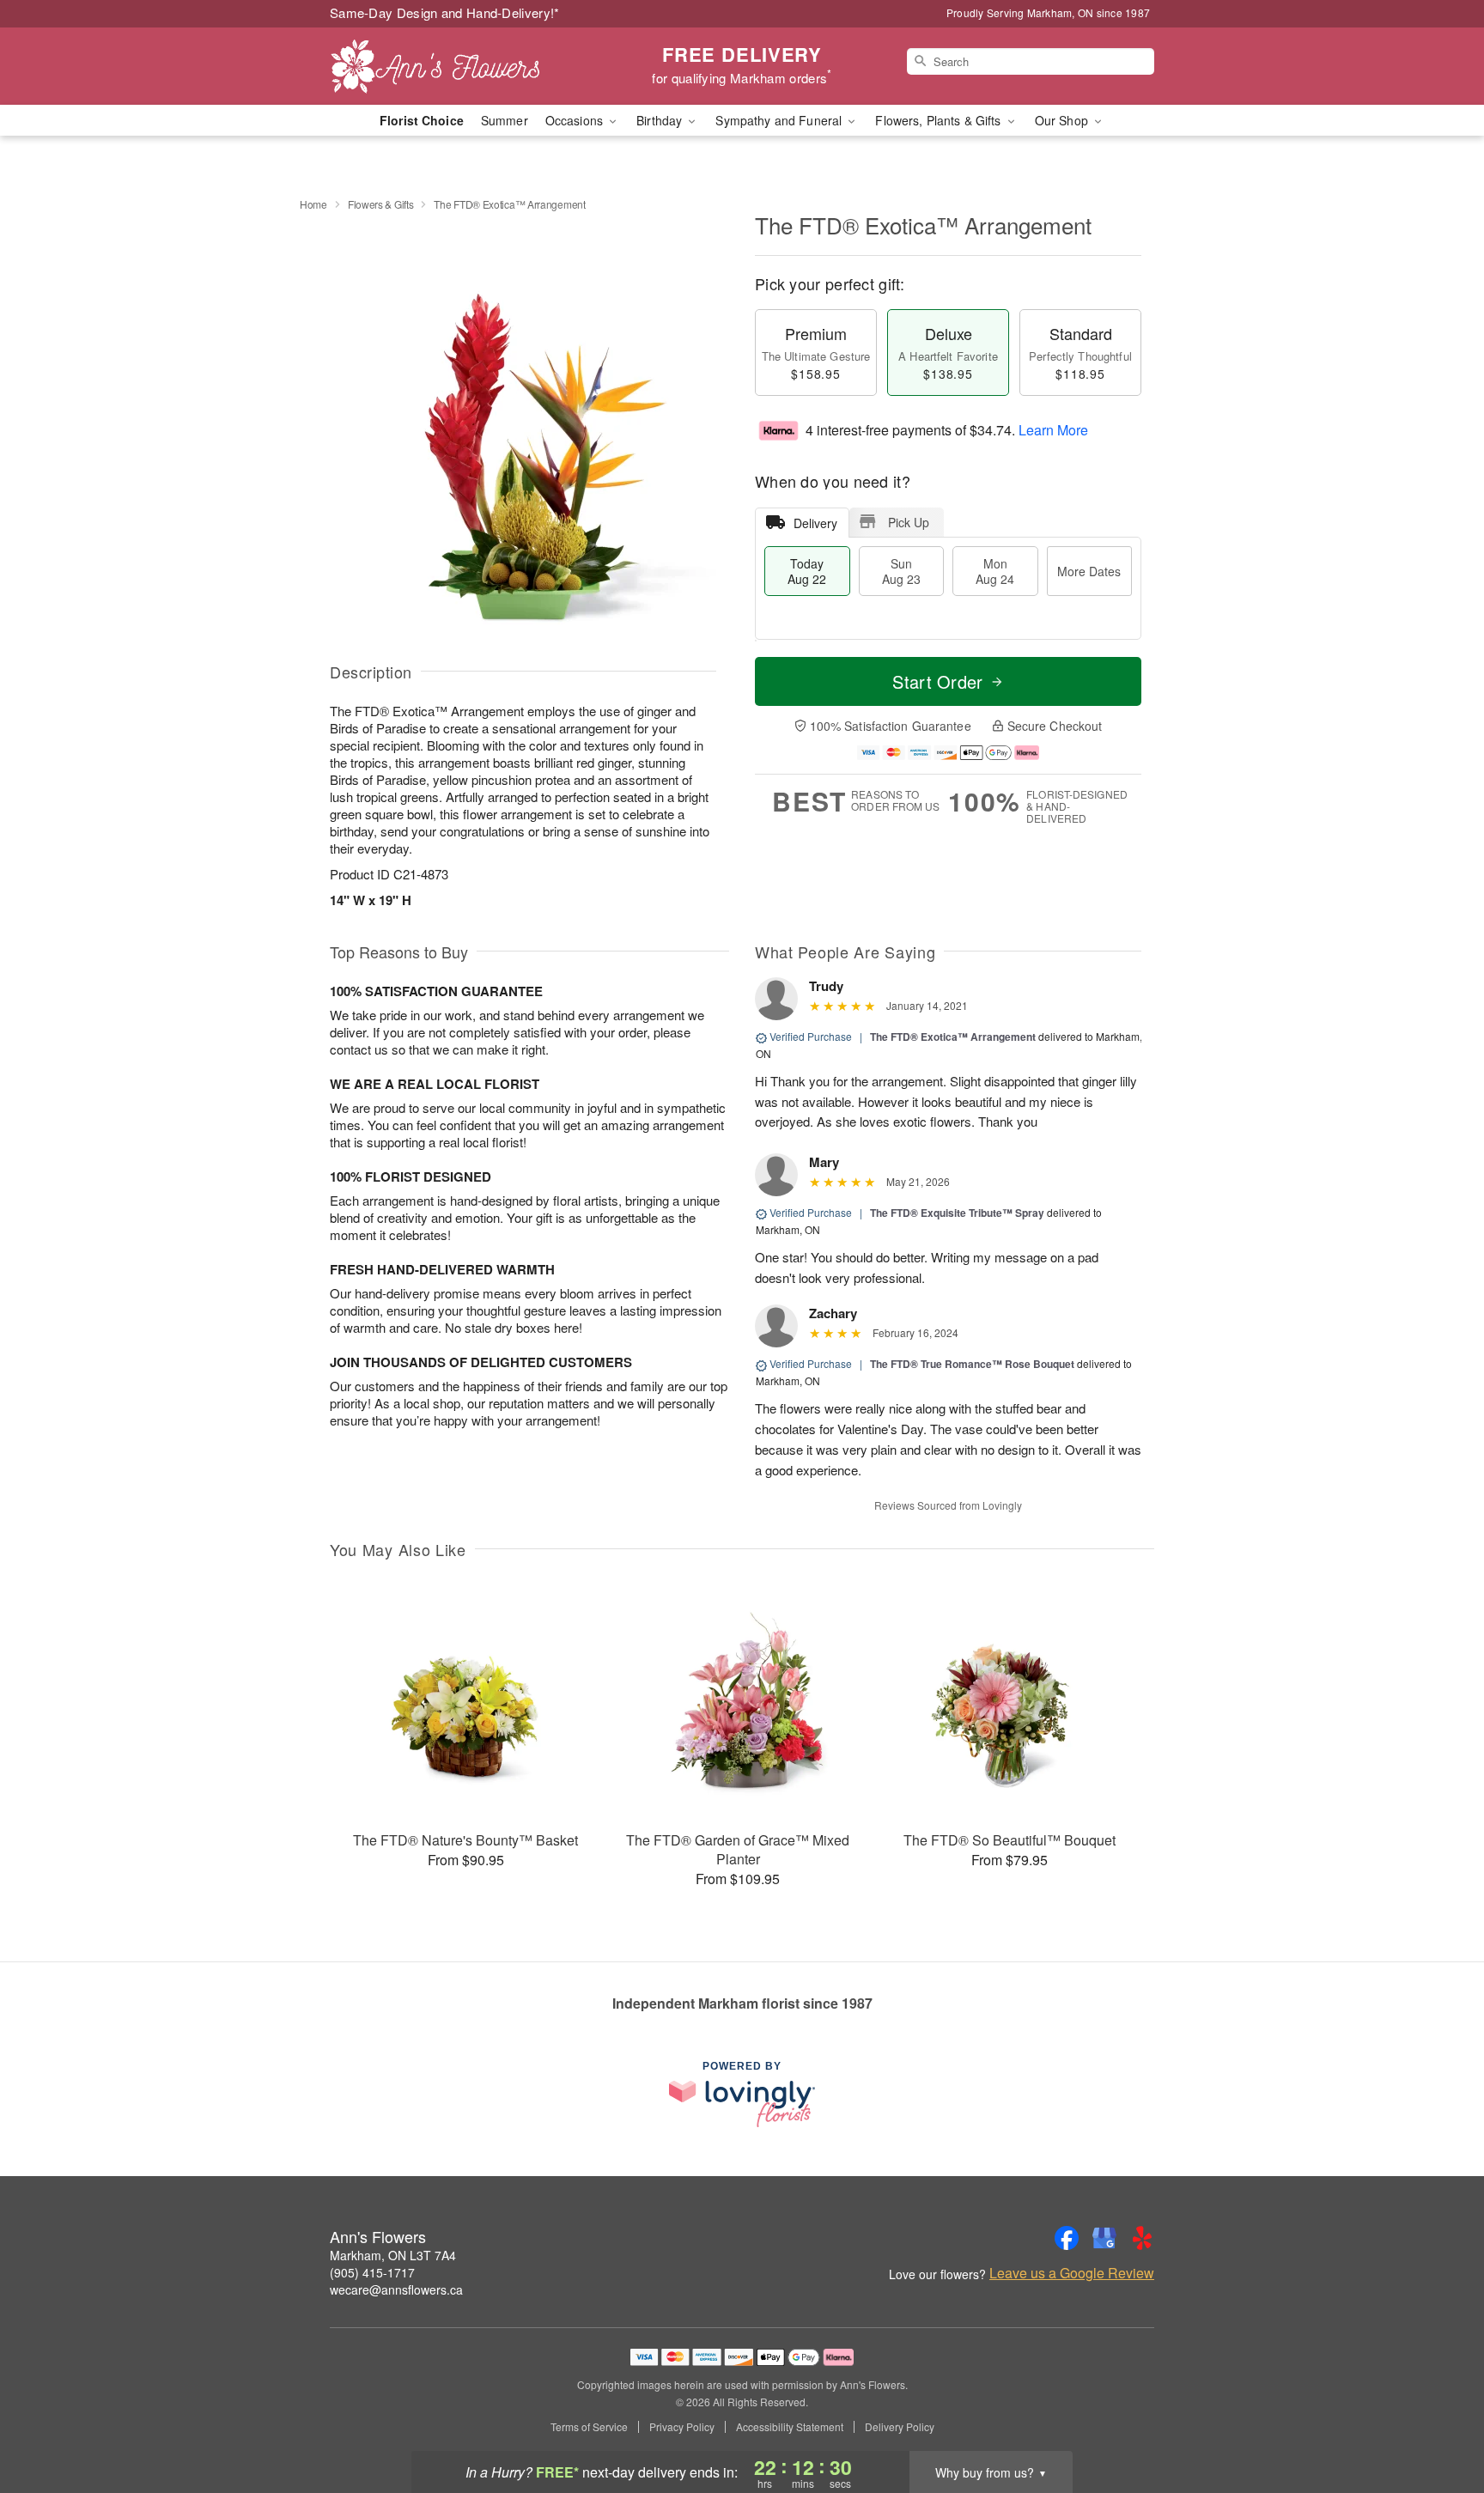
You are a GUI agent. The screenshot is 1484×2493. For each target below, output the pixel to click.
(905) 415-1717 (372, 2272)
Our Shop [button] (1063, 120)
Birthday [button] (661, 120)
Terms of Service (589, 2427)
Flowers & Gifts (381, 204)
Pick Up (909, 522)
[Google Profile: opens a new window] (1104, 2238)
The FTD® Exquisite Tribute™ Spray (957, 1213)
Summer (505, 120)
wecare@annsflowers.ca (396, 2289)
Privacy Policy (682, 2427)
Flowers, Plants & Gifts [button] (940, 120)
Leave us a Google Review (1072, 2273)
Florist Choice (422, 120)
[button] (1439, 2420)
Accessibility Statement (790, 2427)
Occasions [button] (576, 120)
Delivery (815, 523)
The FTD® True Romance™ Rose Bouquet (972, 1364)
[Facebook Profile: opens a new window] (1067, 2238)
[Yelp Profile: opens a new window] (1142, 2238)
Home (313, 204)
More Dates (1089, 571)
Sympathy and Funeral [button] (780, 120)
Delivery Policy (900, 2427)
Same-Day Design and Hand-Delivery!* (445, 12)
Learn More (1053, 430)
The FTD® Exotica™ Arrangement (953, 1037)
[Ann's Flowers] (453, 66)
